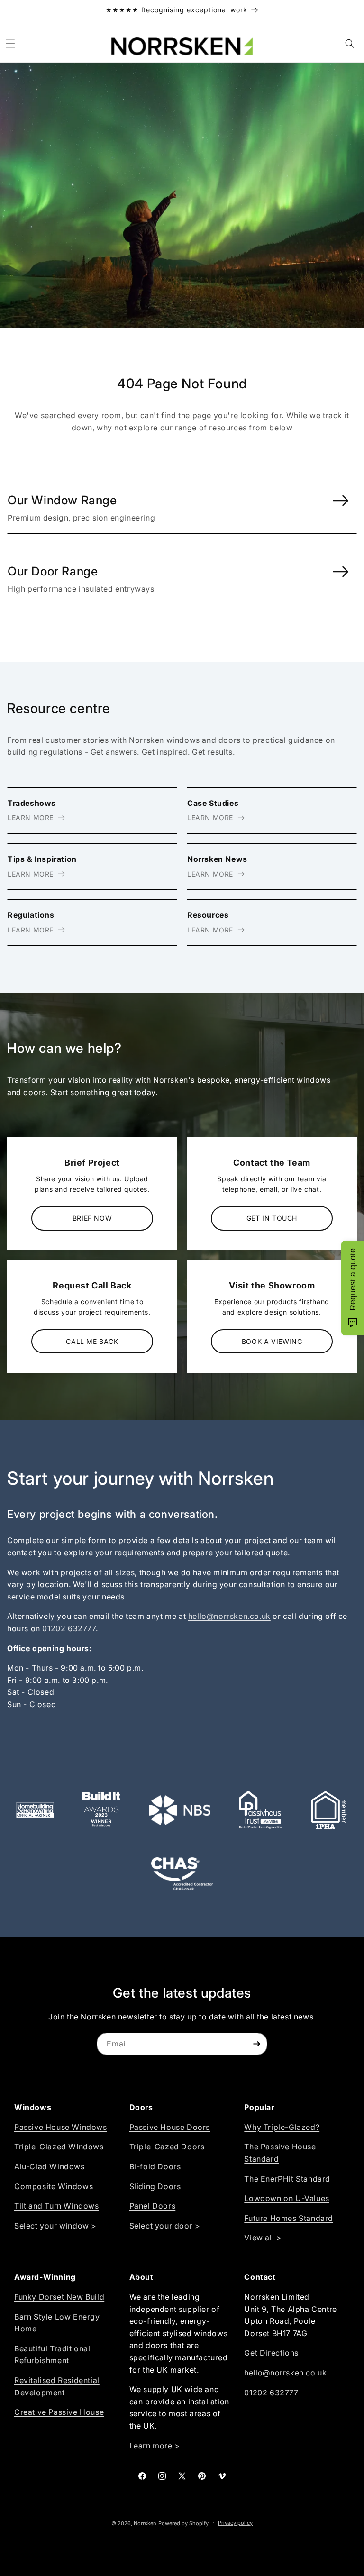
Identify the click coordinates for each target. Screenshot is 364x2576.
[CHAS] (182, 1874)
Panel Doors (153, 2206)
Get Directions (271, 2353)
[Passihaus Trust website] (260, 1810)
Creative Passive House (59, 2412)
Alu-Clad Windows (50, 2166)
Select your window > (55, 2226)
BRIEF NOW (92, 1218)
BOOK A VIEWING (272, 1341)
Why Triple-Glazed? (282, 2127)
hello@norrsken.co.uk (229, 1616)
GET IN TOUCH (272, 1218)
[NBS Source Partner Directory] (180, 1810)
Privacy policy (235, 2523)
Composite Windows (54, 2186)
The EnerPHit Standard (287, 2179)
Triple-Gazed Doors (167, 2147)
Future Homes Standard (289, 2218)
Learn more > (155, 2446)
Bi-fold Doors (155, 2166)
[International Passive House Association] (329, 1810)
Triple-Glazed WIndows (59, 2147)
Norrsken (145, 2523)
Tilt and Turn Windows (57, 2206)
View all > (263, 2238)
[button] (10, 44)
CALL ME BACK (92, 1341)
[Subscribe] (256, 2044)
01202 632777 (69, 1628)
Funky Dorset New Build (59, 2297)
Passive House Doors (170, 2127)
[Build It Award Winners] (101, 1810)
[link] (182, 508)
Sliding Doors (155, 2186)
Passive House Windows (61, 2127)
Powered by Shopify (183, 2523)
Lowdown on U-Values (287, 2198)
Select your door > (165, 2226)
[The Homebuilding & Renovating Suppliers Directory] (35, 1810)
